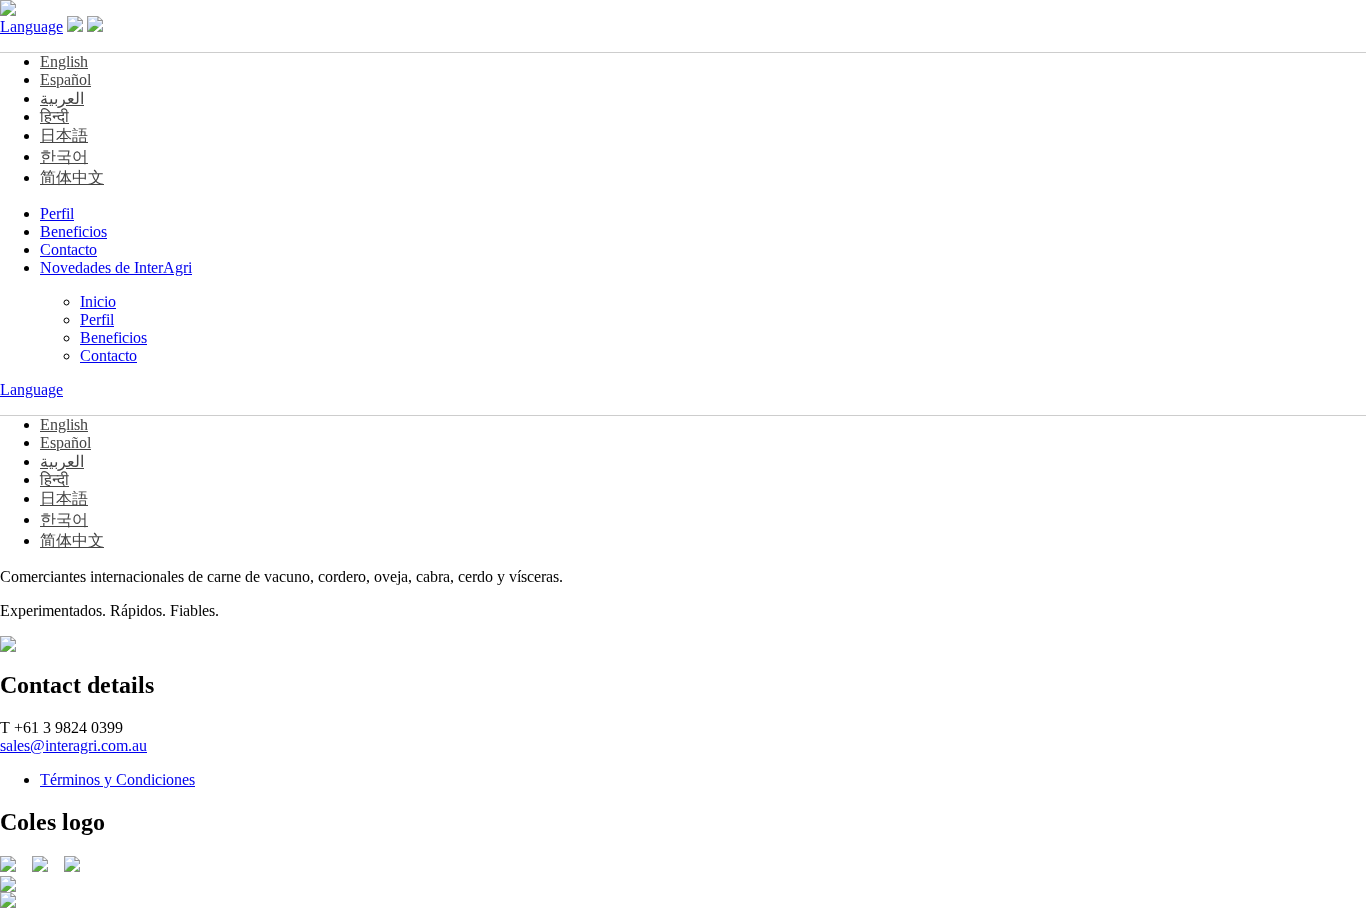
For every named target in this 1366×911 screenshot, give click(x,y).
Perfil (57, 213)
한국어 (64, 156)
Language (31, 26)
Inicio (98, 301)
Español (65, 79)
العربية (62, 98)
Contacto (68, 249)
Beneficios (73, 231)
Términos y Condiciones (117, 779)
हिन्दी (54, 116)
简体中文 (72, 177)
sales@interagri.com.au (73, 745)
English (64, 61)
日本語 (64, 135)
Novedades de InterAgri (116, 267)
